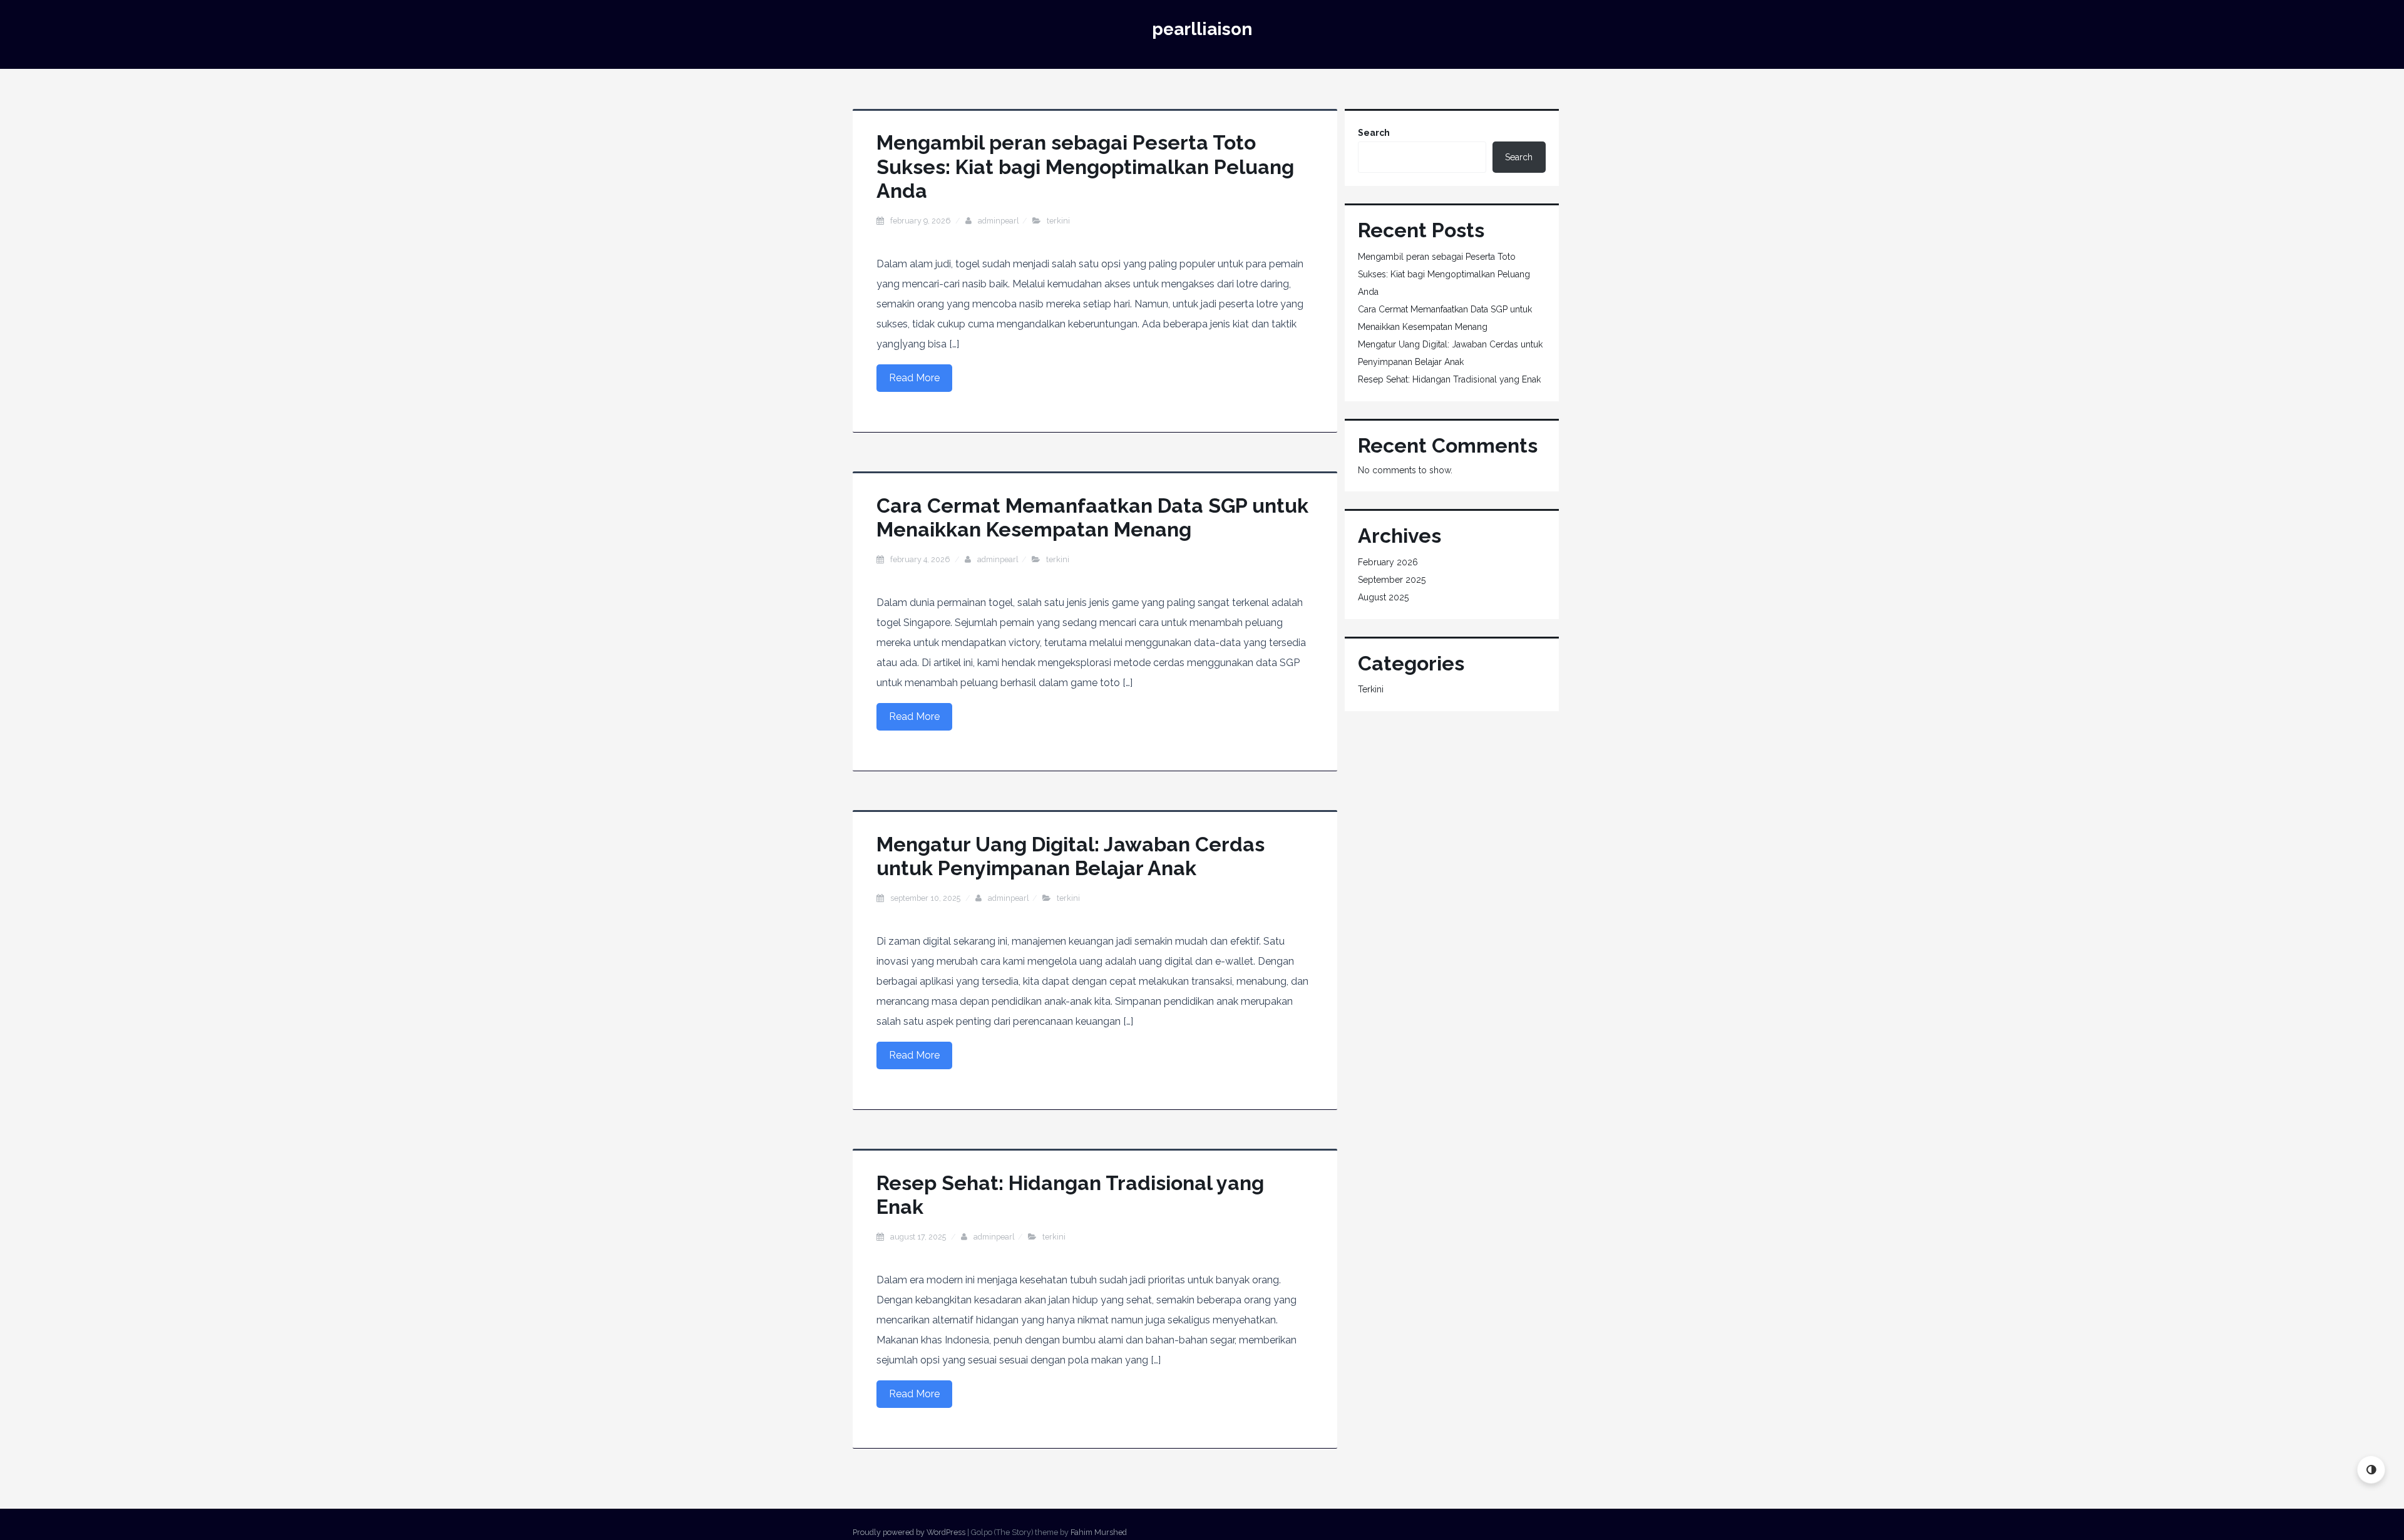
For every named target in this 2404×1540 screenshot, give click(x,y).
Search (1374, 133)
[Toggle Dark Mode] (2371, 1470)
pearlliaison (1202, 29)
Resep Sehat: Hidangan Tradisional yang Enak (1449, 379)
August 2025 (1383, 597)
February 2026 (1388, 562)
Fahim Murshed (1099, 1532)
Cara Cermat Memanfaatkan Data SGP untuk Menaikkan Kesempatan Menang (1092, 517)
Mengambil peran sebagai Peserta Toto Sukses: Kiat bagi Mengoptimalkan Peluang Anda (1085, 167)
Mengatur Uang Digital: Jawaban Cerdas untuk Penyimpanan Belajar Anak (1071, 856)
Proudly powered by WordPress (909, 1532)
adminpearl (999, 221)
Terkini (1058, 221)
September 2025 (1392, 580)
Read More (914, 378)
